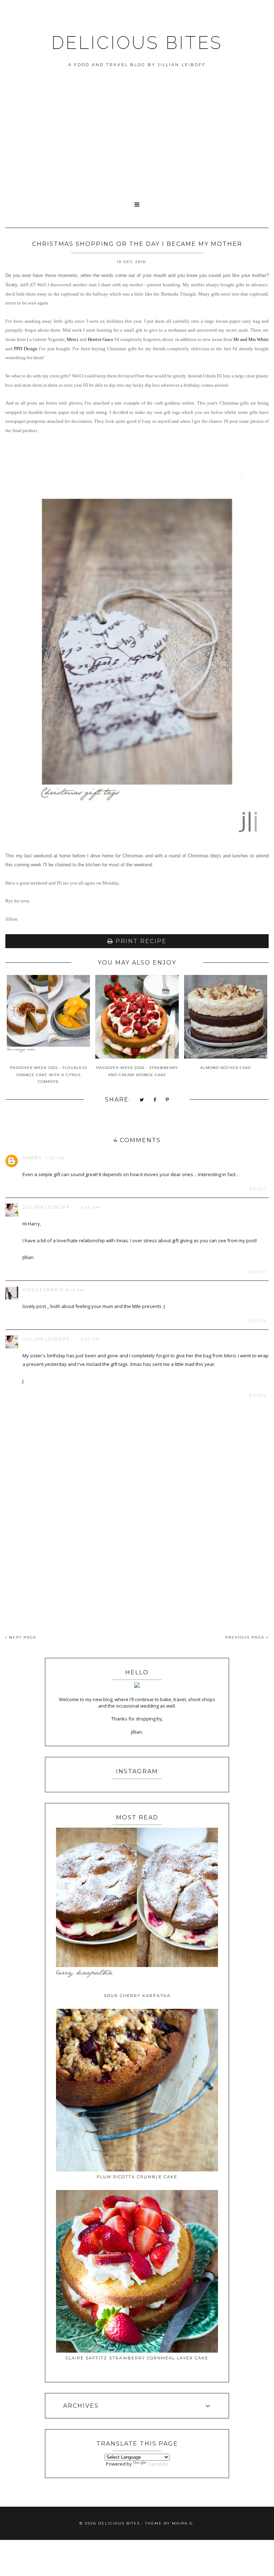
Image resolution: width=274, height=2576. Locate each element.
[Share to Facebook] (155, 1100)
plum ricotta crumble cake (137, 2177)
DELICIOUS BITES (137, 43)
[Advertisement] (137, 142)
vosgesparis (43, 1289)
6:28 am (91, 1207)
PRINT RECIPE (140, 941)
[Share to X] (142, 1100)
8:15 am (75, 1290)
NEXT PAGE (22, 1637)
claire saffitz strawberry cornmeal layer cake (137, 2358)
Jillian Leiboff (46, 1207)
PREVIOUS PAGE (246, 1637)
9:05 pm (90, 1339)
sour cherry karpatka (137, 1996)
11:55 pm (55, 1158)
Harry (32, 1158)
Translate (158, 2464)
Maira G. (183, 2523)
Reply (258, 1189)
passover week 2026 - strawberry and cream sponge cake (137, 1071)
